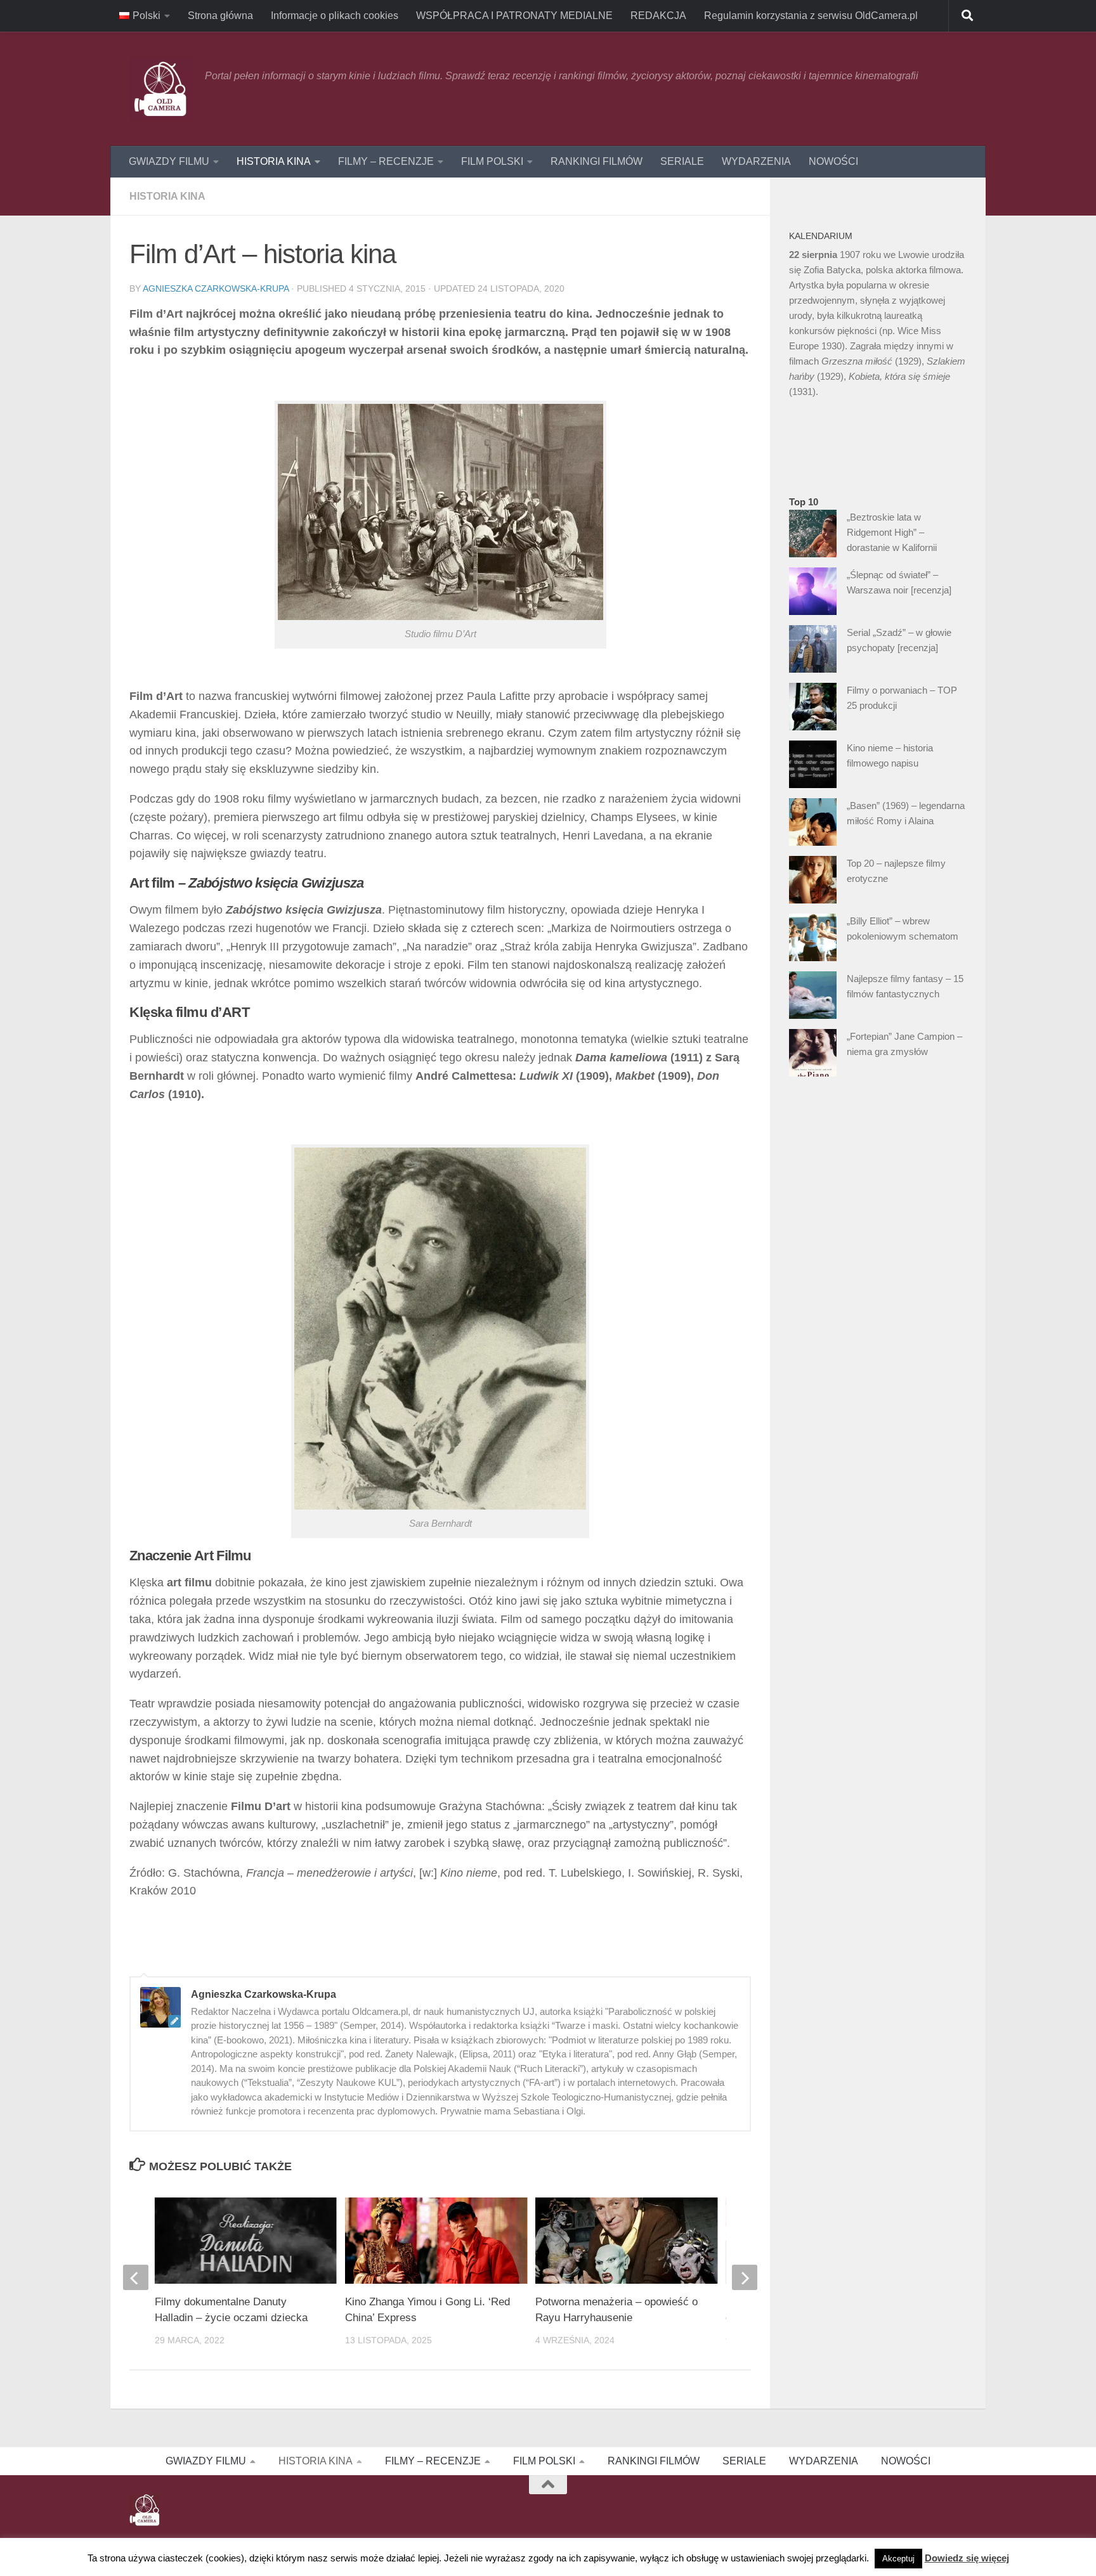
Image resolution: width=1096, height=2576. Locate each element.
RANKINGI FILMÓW (597, 161)
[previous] (136, 2277)
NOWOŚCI (833, 161)
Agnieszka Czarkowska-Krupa (216, 288)
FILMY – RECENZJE (386, 161)
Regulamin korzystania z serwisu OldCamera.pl (811, 16)
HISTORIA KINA (274, 161)
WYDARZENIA (756, 161)
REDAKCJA (658, 16)
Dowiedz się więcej (967, 2558)
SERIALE (682, 161)
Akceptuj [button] (898, 2559)
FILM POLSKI (492, 161)
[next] (745, 2277)
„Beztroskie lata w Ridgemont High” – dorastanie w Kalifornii (892, 532)
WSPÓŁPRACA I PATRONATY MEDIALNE (514, 16)
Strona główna (220, 16)
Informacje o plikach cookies (335, 16)
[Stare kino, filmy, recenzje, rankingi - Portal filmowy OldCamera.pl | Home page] (161, 89)
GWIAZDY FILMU (169, 161)
